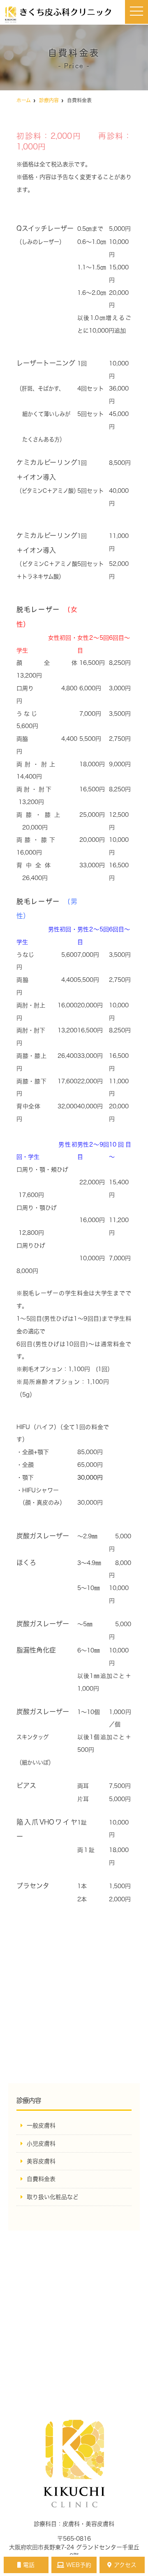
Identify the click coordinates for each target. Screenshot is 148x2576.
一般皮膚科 (41, 2126)
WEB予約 (79, 2565)
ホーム (24, 100)
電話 (29, 2565)
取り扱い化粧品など (53, 2197)
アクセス (125, 2565)
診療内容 (49, 100)
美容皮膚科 (41, 2161)
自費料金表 (41, 2179)
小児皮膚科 (41, 2144)
